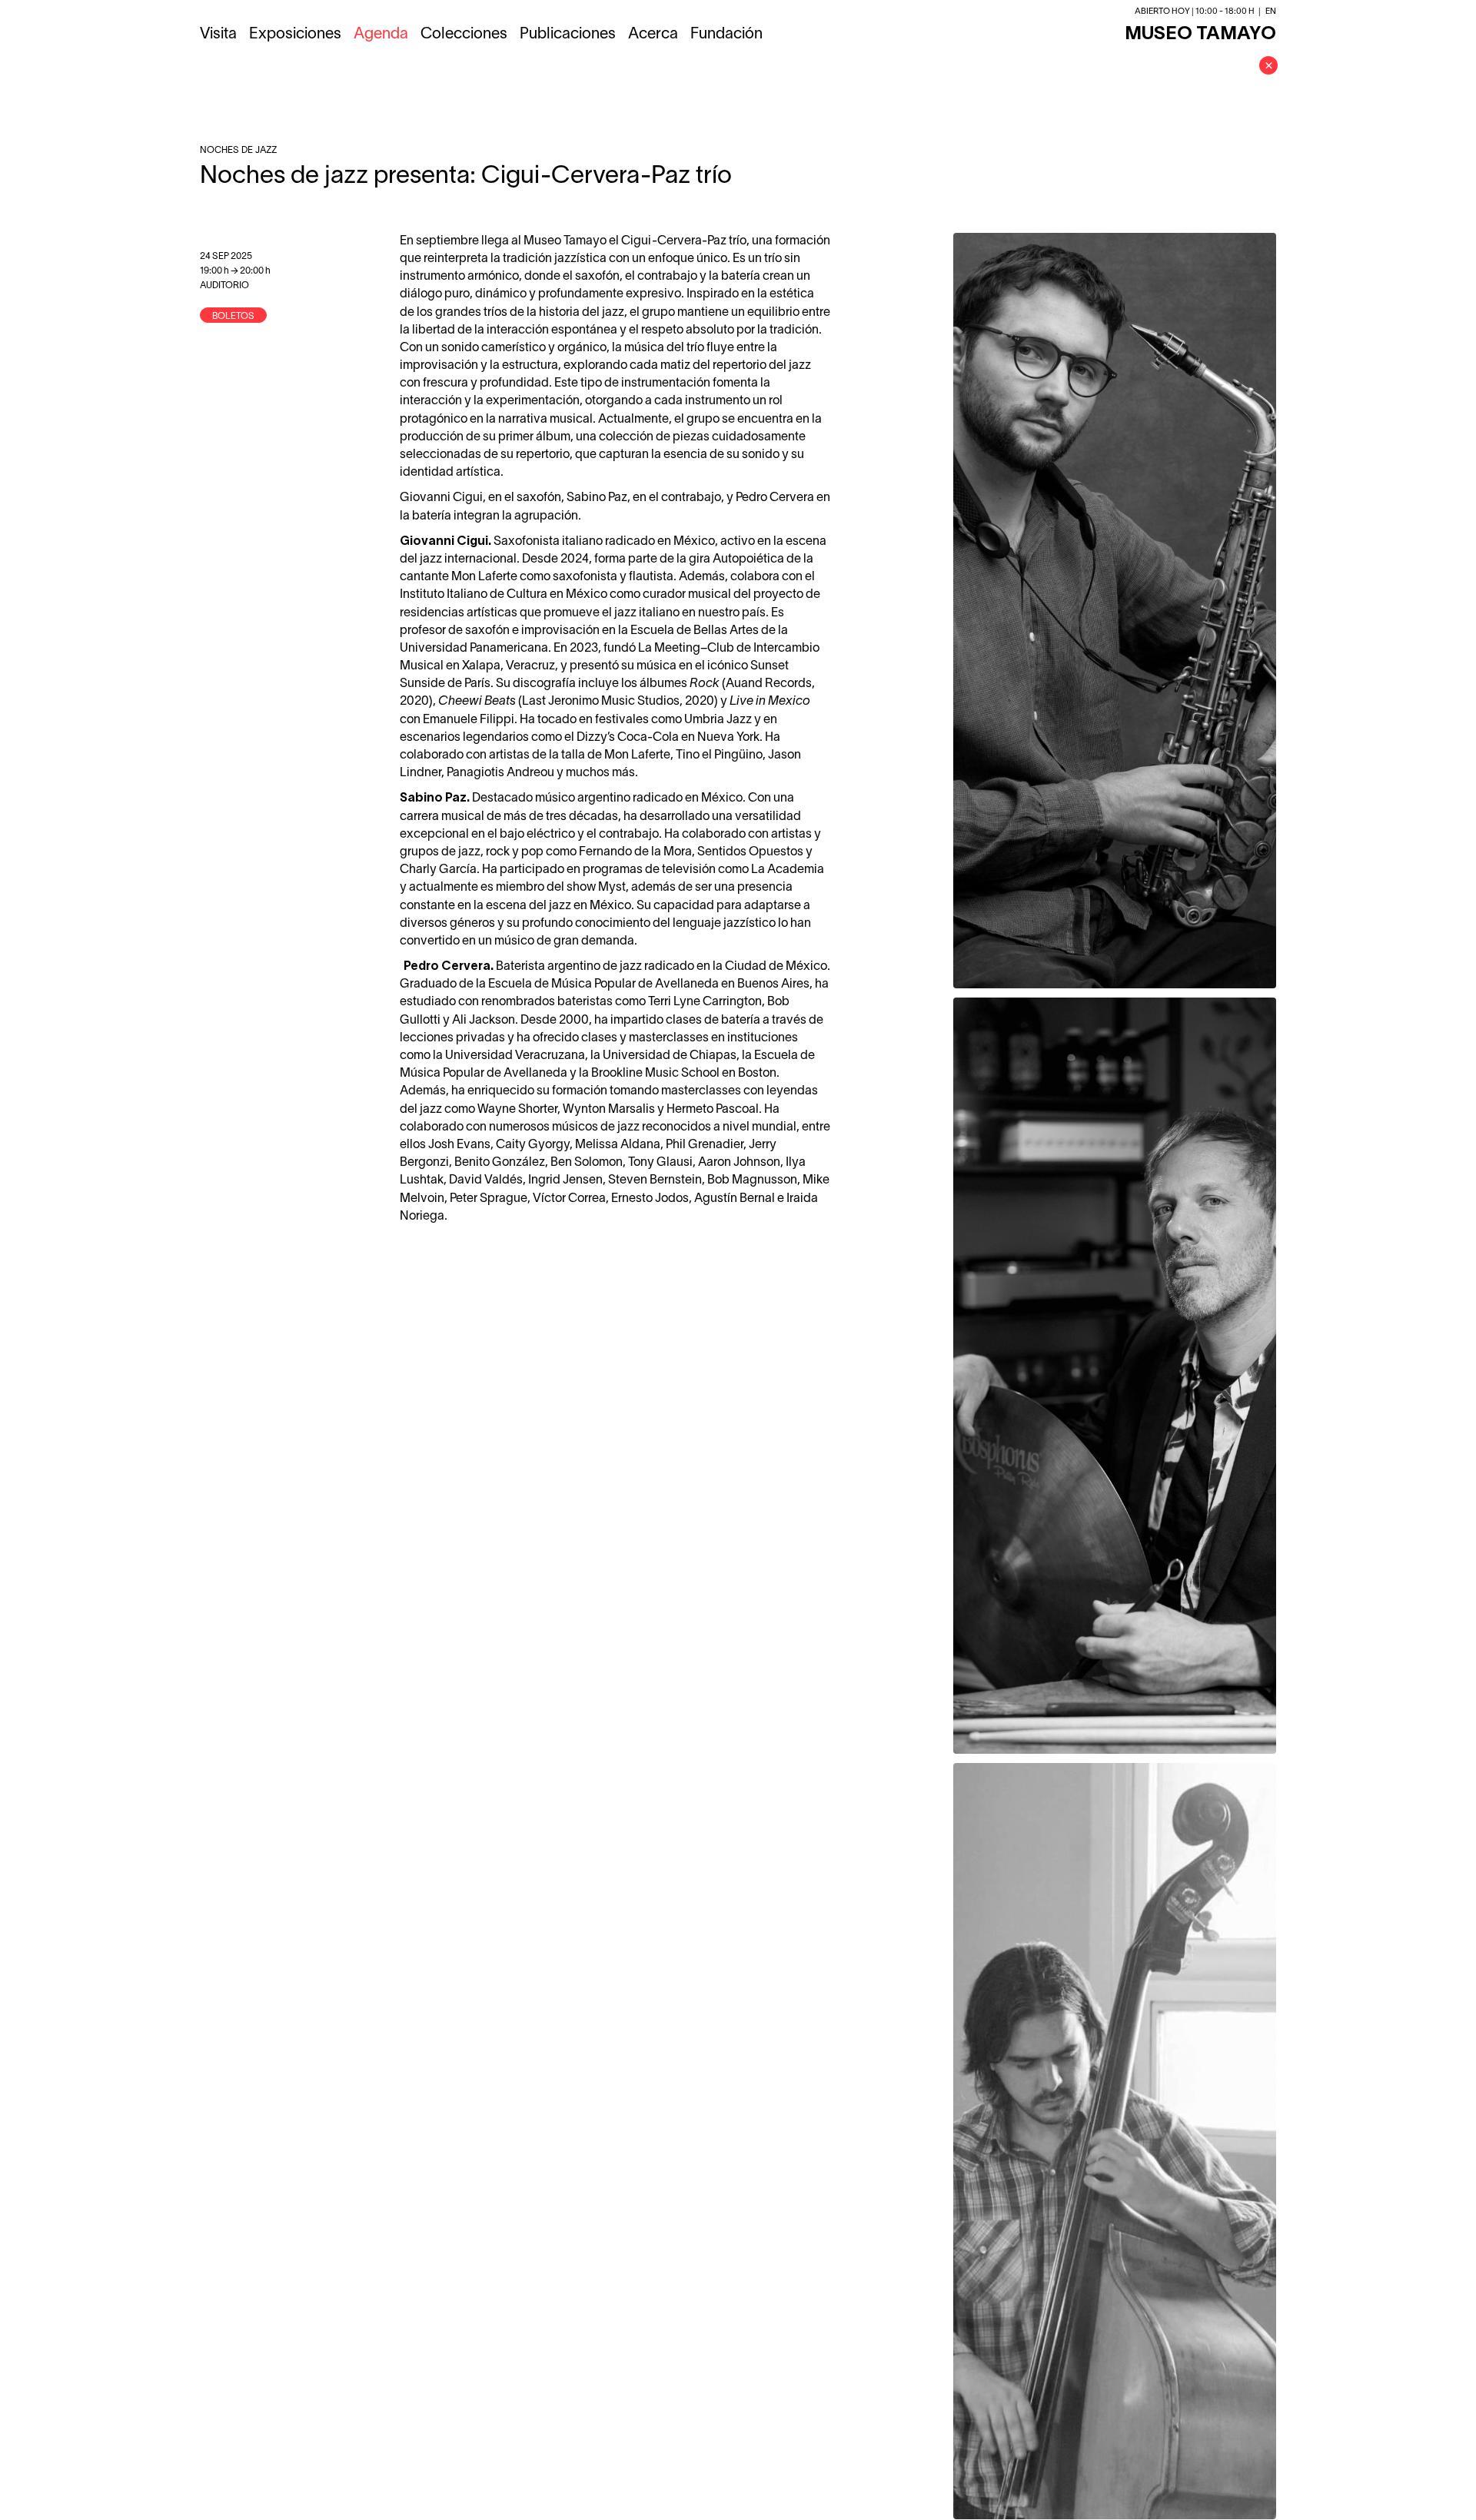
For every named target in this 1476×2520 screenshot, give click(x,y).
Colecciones (464, 35)
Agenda (381, 35)
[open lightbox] (1115, 611)
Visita (218, 35)
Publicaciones (568, 35)
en (1271, 12)
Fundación (726, 35)
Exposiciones (295, 35)
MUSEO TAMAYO (1200, 35)
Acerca (653, 35)
